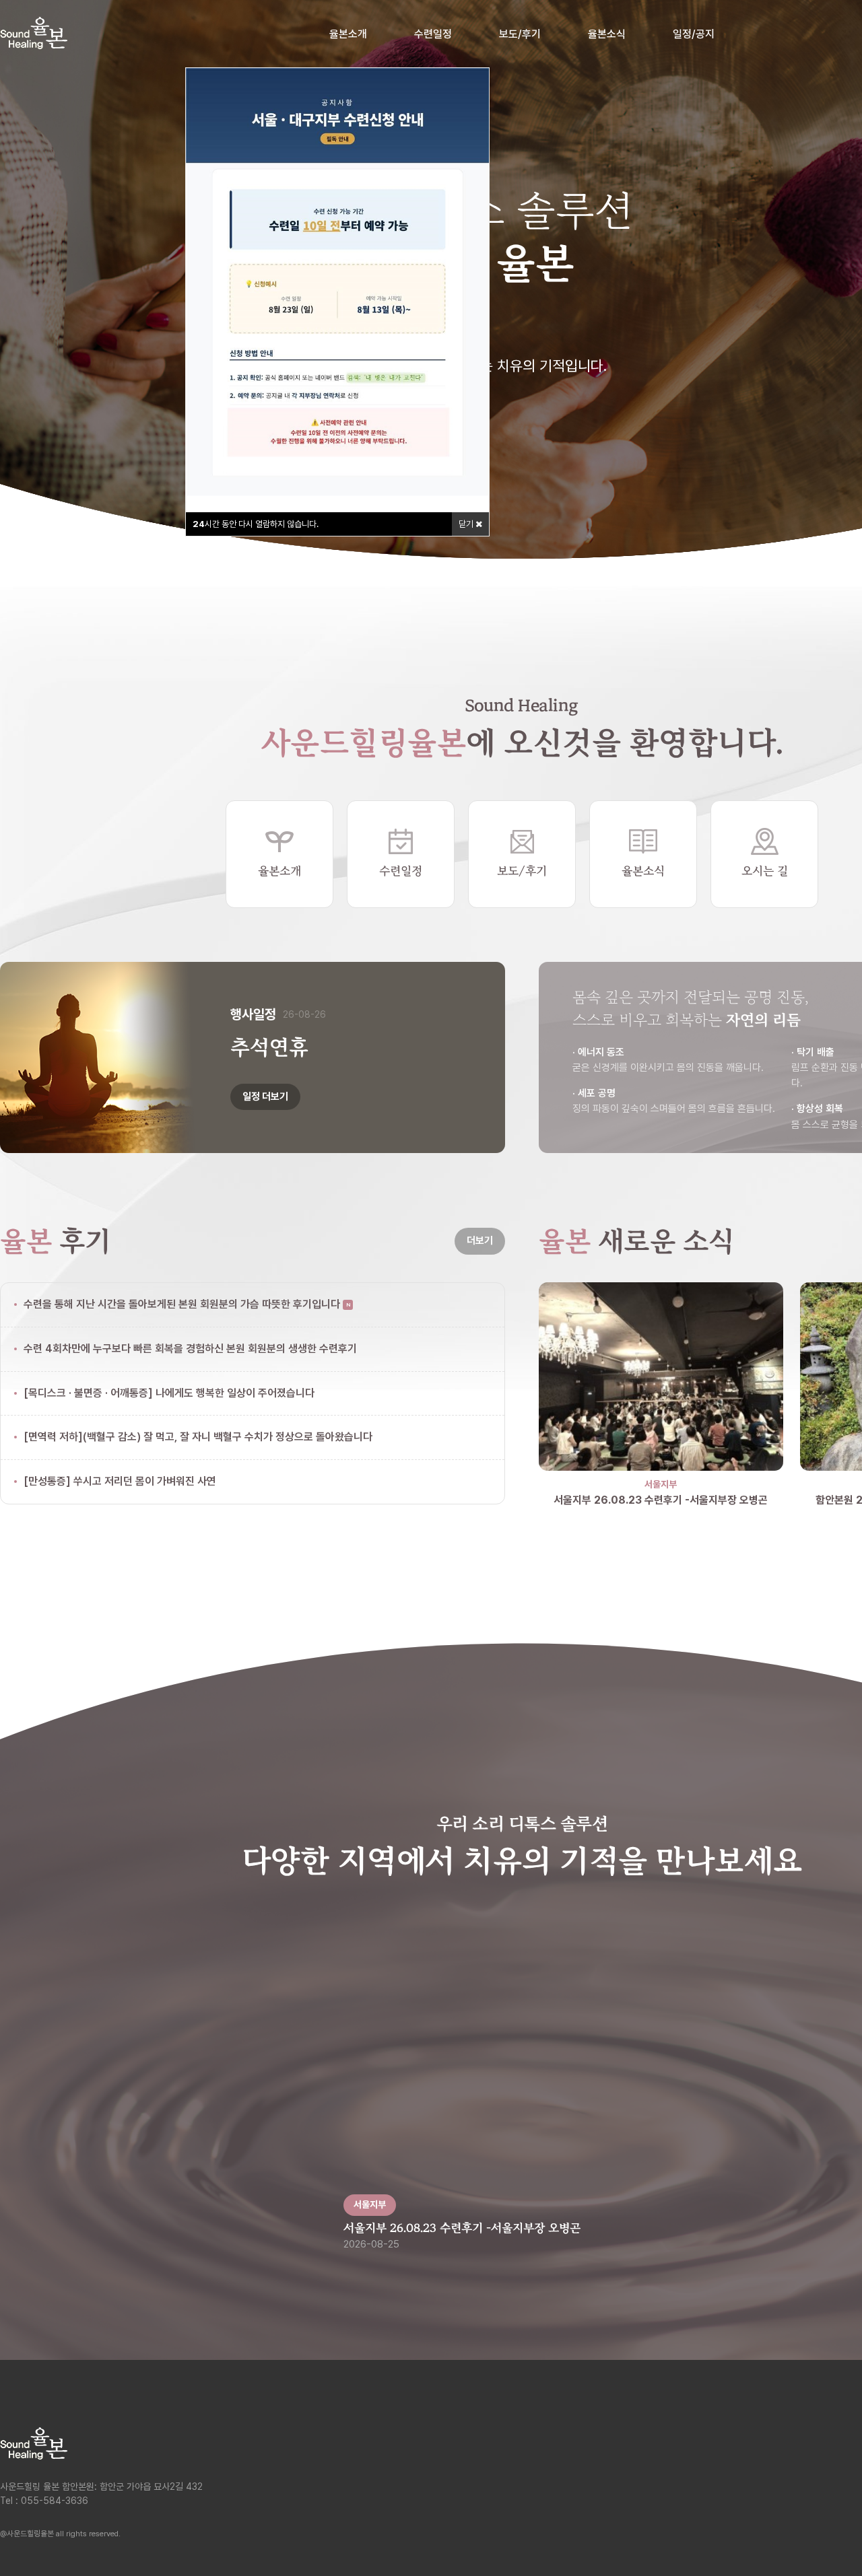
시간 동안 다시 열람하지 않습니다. (256, 524)
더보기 (480, 1241)
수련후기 (814, 2426)
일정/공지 (694, 34)
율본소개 (348, 34)
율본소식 (607, 34)
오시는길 (814, 2489)
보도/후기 (520, 34)
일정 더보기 (265, 1096)
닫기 (467, 524)
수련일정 (433, 34)
